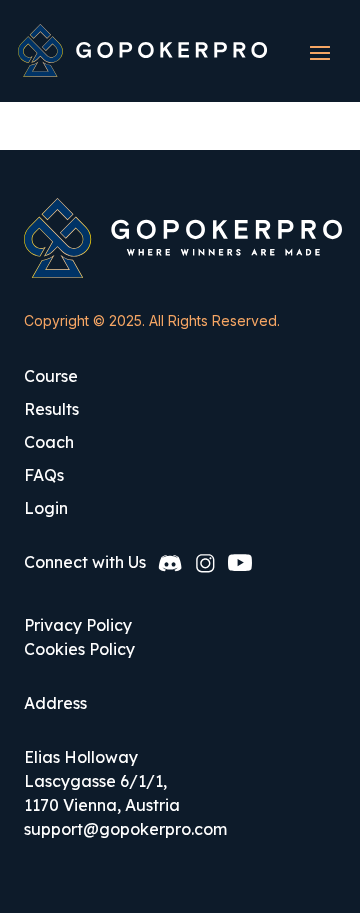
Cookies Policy (79, 649)
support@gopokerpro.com (125, 829)
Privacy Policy (78, 625)
